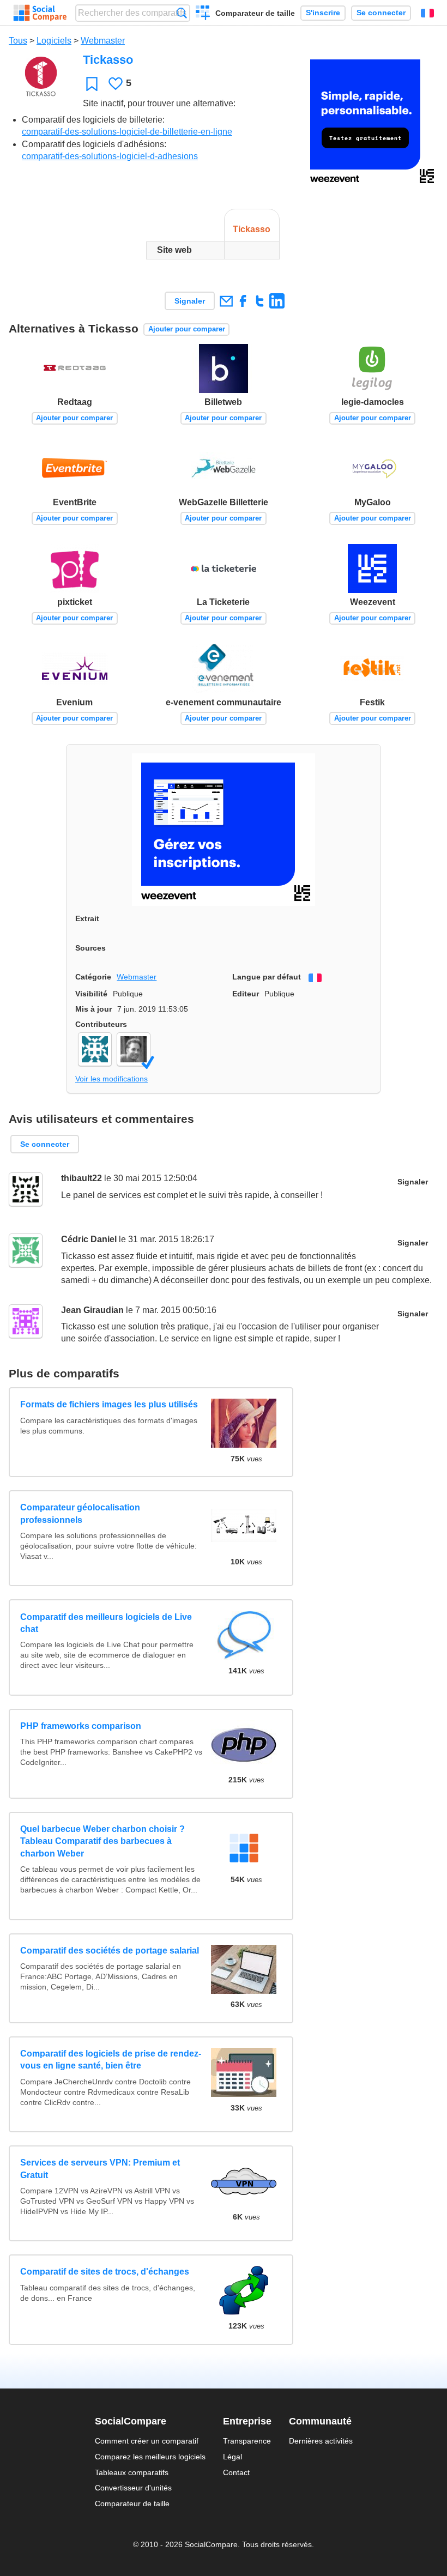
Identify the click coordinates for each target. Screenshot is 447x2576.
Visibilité (91, 994)
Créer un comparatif (203, 14)
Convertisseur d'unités (133, 2488)
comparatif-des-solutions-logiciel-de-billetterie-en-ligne (127, 132)
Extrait (87, 918)
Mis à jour (93, 1009)
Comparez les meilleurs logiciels (150, 2457)
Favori (92, 84)
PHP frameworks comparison (81, 1726)
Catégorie (93, 977)
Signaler (190, 301)
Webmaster (103, 41)
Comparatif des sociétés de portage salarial (110, 1951)
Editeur (246, 994)
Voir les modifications (111, 1079)
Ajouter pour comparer (187, 329)
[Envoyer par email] (226, 301)
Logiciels (54, 41)
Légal (232, 2457)
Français (427, 13)
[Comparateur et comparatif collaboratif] (40, 13)
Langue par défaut (267, 977)
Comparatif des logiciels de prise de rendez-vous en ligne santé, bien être (111, 2060)
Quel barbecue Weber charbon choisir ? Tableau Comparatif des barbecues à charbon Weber (102, 1841)
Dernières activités (321, 2441)
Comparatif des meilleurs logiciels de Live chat (106, 1623)
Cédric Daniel (89, 1239)
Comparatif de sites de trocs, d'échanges (105, 2272)
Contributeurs (101, 1024)
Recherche (182, 13)
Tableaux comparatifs (132, 2472)
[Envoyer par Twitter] (260, 301)
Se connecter (381, 13)
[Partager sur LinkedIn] (277, 301)
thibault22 (81, 1178)
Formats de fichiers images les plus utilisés (109, 1404)
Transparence (247, 2441)
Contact (236, 2472)
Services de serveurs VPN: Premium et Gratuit (100, 2169)
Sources (90, 948)
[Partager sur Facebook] (243, 301)
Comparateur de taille (255, 13)
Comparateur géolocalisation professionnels (80, 1513)
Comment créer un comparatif (147, 2441)
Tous (18, 41)
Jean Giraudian (92, 1310)
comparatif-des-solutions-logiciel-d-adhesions (110, 156)
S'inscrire (323, 13)
